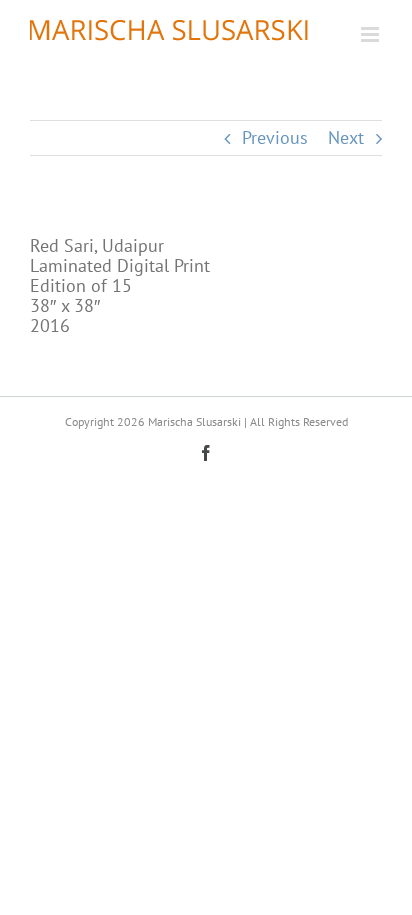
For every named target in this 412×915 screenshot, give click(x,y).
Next (346, 137)
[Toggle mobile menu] (371, 34)
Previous (275, 137)
